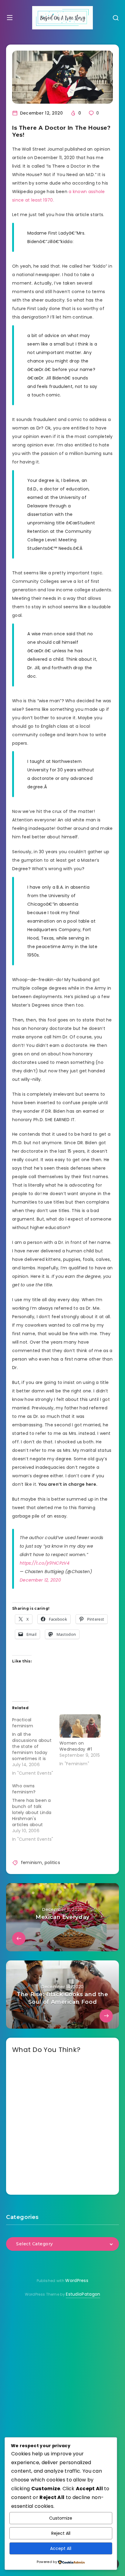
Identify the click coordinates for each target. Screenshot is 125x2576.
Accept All (61, 2548)
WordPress (77, 2280)
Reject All (61, 2533)
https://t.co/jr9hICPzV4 (45, 1563)
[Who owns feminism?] (36, 1811)
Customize (61, 2518)
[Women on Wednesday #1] (80, 1726)
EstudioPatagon (83, 2294)
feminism (31, 1863)
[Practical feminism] (36, 1745)
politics (52, 1863)
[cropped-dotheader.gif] (62, 18)
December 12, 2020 (40, 1580)
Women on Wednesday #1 (76, 1746)
